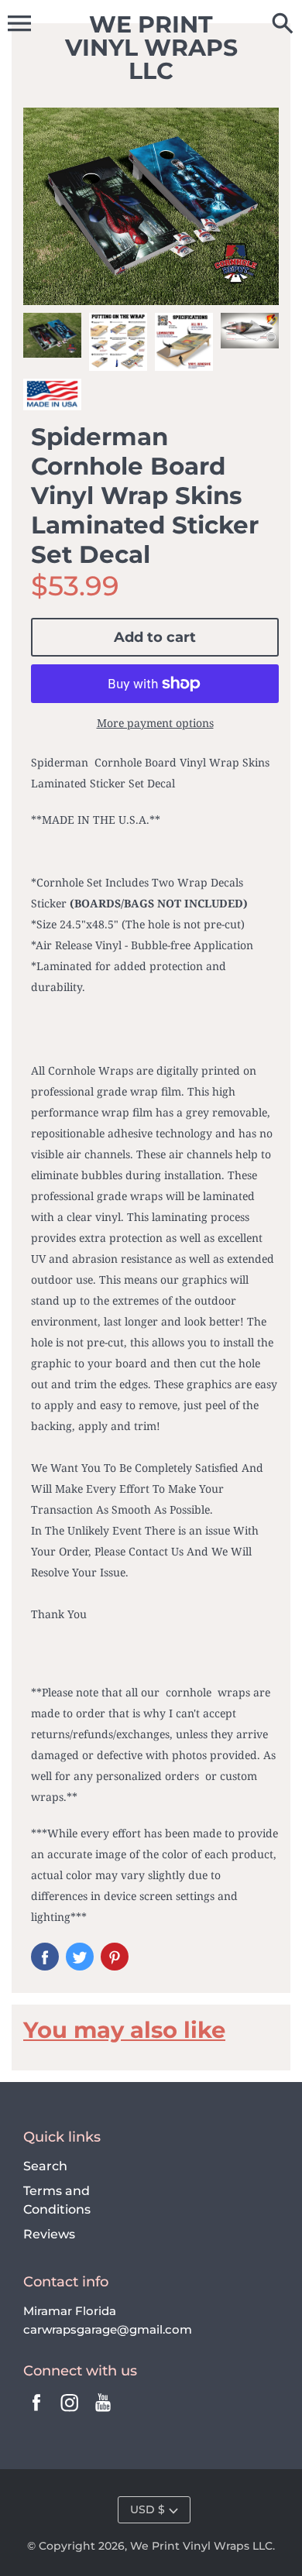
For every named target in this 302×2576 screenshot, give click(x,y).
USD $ (148, 2509)
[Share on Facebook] (45, 1957)
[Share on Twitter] (80, 1957)
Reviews (49, 2234)
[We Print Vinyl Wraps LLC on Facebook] (36, 2413)
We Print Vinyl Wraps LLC (201, 2546)
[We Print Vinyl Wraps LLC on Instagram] (70, 2413)
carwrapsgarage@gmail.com (108, 2329)
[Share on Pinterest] (115, 1957)
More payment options (155, 723)
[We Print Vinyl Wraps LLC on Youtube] (103, 2413)
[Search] (283, 25)
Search (45, 2166)
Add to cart (155, 637)
